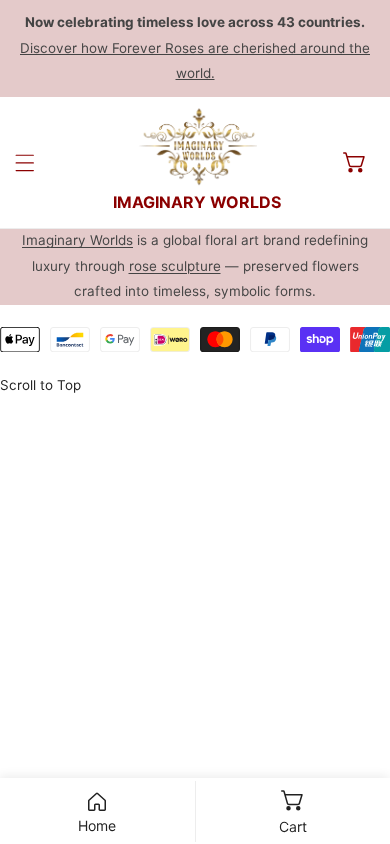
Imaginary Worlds (77, 240)
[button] (355, 162)
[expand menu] (25, 162)
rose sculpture (175, 266)
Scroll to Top (40, 385)
